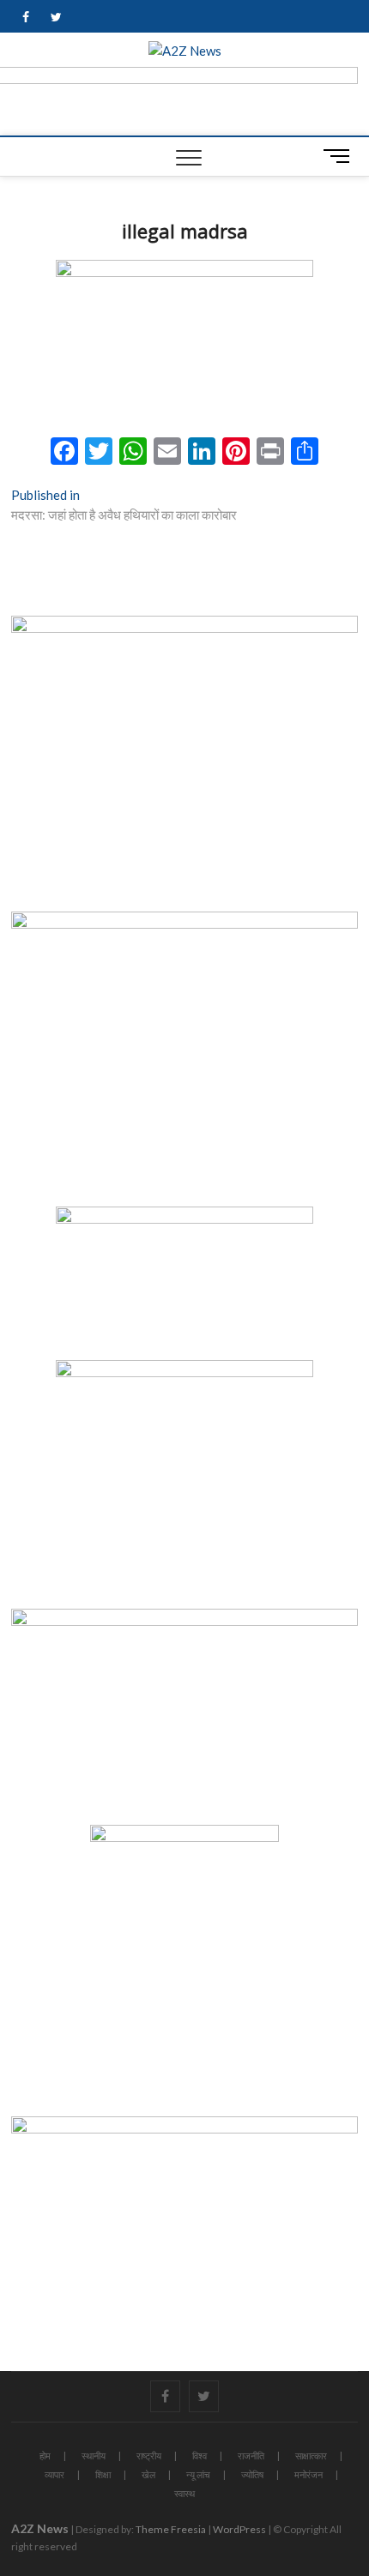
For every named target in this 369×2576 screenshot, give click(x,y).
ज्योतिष (252, 2474)
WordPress (239, 2529)
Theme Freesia (171, 2529)
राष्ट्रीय (149, 2456)
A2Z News (40, 2528)
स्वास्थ (184, 2493)
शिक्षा (103, 2474)
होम (45, 2456)
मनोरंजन (309, 2474)
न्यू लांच (198, 2474)
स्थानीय (94, 2456)
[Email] (167, 453)
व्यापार (54, 2474)
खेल (148, 2474)
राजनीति (251, 2456)
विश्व (200, 2456)
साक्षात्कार (311, 2456)
